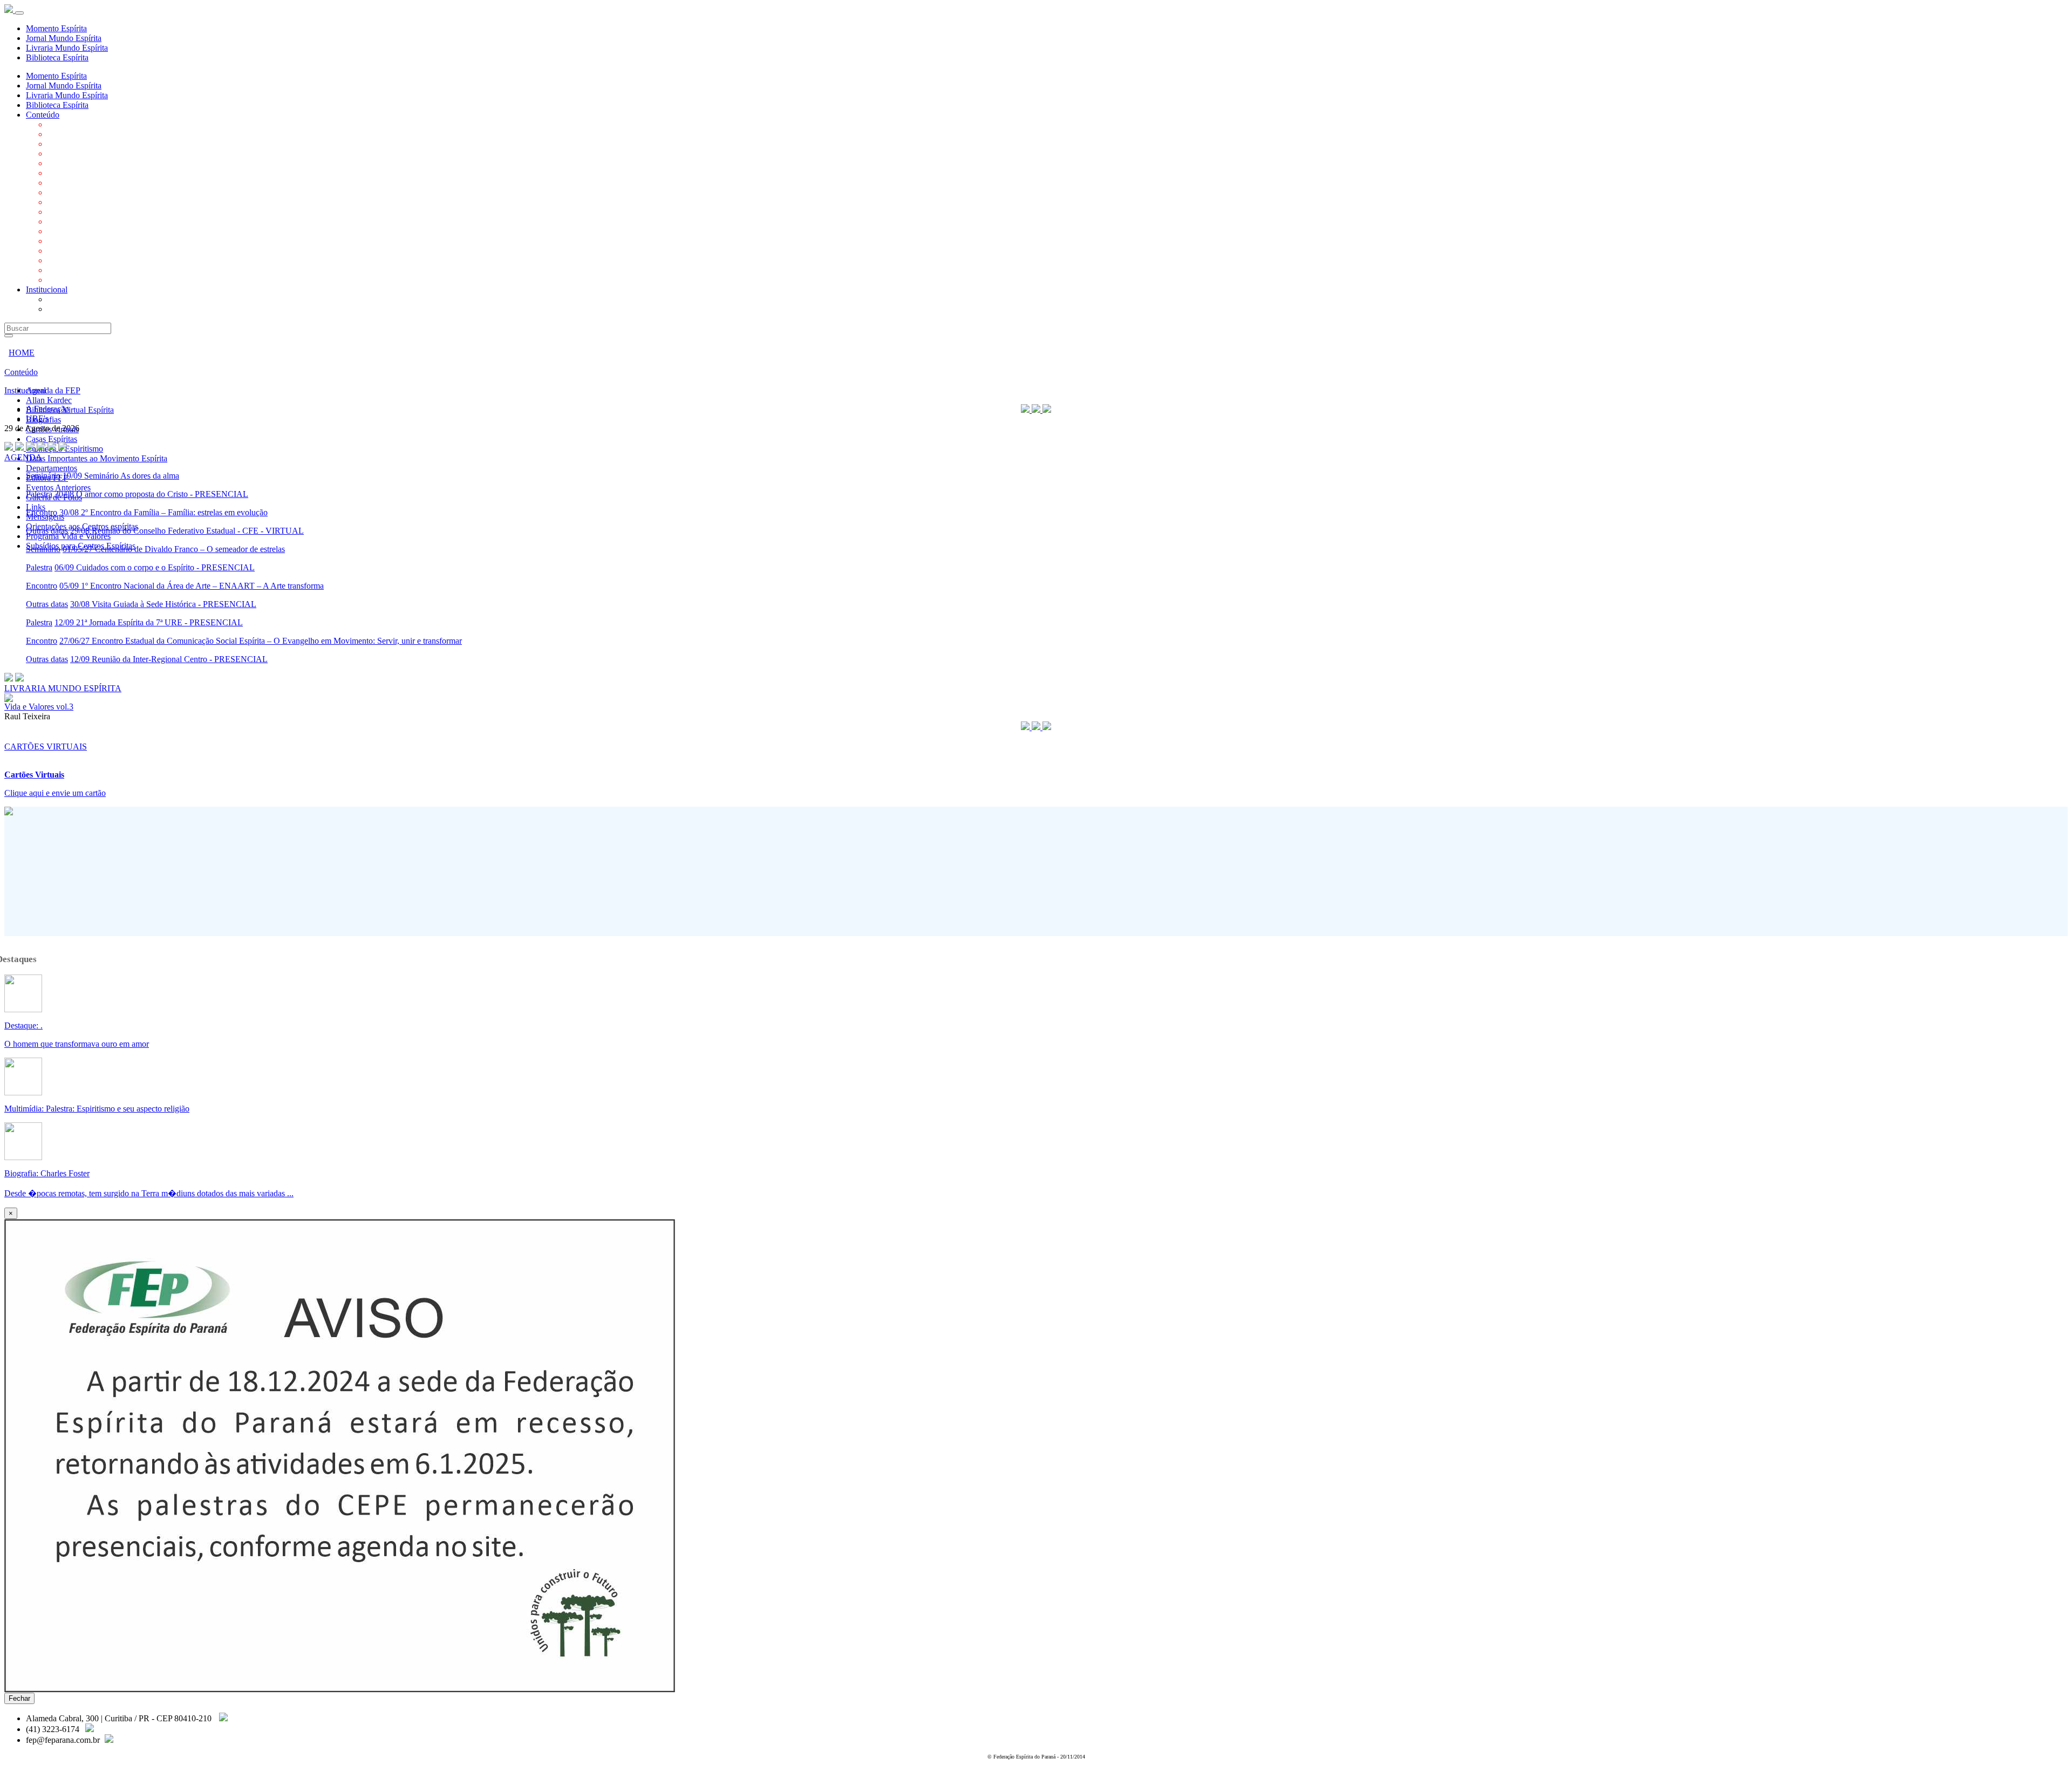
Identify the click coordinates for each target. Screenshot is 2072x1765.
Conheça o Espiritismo (86, 183)
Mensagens (67, 251)
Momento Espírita (56, 28)
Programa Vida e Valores (90, 270)
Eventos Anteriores (80, 222)
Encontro (42, 512)
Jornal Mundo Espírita (64, 38)
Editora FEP (69, 212)
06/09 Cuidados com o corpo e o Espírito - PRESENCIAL (155, 567)
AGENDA (23, 457)
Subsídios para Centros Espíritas (102, 280)
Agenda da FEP (75, 124)
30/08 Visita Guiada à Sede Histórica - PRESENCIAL (163, 604)
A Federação (69, 299)
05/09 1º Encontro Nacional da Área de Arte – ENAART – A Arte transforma (192, 586)
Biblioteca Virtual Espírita (91, 144)
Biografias (65, 154)
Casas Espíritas (73, 173)
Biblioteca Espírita (57, 57)
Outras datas (47, 531)
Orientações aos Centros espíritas (104, 260)
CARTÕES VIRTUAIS (46, 747)
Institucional (47, 289)
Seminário (43, 476)
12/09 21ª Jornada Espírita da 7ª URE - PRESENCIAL (149, 622)
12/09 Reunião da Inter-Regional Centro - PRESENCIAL (169, 659)
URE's (59, 309)
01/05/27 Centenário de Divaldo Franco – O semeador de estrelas (174, 549)
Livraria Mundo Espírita (67, 48)
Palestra (39, 494)
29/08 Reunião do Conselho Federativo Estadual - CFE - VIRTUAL (187, 531)
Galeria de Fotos (76, 231)
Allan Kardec (70, 134)
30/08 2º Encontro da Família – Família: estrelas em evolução (163, 512)
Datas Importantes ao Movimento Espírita (118, 192)
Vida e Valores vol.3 (39, 707)
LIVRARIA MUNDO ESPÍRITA (63, 688)
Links (57, 241)
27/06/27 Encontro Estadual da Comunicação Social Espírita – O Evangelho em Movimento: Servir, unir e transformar (261, 641)
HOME (22, 353)
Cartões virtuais (74, 163)
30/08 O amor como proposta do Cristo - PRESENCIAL (151, 494)
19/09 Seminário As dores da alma (121, 476)
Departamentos (73, 202)
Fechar (19, 1698)
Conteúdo (43, 115)
